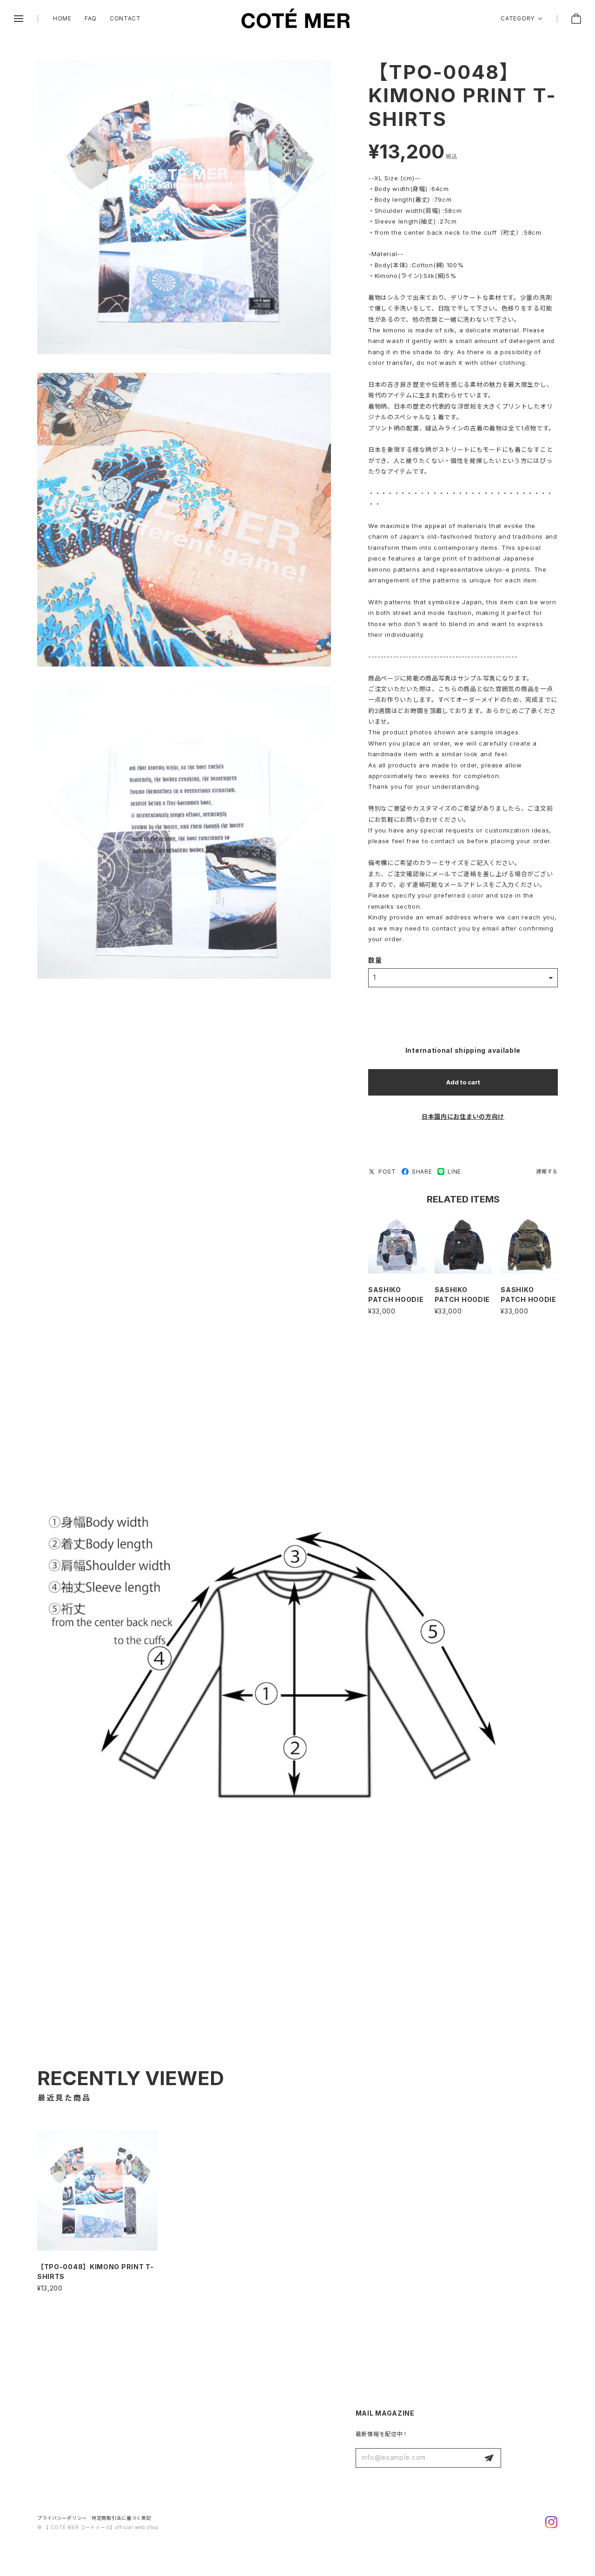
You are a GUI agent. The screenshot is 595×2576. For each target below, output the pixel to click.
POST (387, 1172)
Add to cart (463, 1082)
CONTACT (125, 18)
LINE (454, 1172)
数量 (375, 960)
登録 (489, 2458)
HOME (62, 18)
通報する (547, 1171)
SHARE (422, 1172)
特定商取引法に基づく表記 (121, 2518)
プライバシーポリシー (62, 2518)
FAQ (91, 18)
